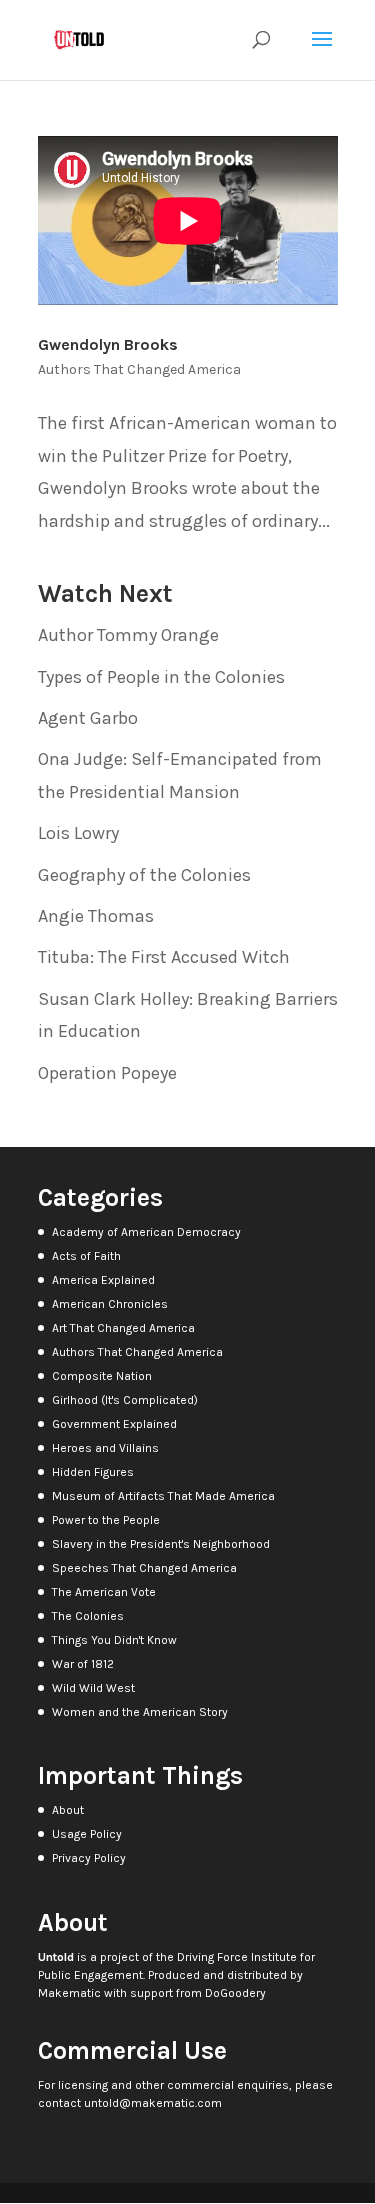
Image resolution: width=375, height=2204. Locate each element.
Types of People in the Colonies (161, 677)
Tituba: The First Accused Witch (164, 957)
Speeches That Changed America (144, 1568)
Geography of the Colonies (144, 875)
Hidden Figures (93, 1472)
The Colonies (88, 1616)
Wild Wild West (93, 1688)
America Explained (103, 1280)
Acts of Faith (86, 1256)
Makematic (69, 1993)
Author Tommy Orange (128, 635)
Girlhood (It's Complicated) (125, 1400)
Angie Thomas (96, 916)
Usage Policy (87, 1834)
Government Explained (114, 1424)
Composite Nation (102, 1376)
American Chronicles (110, 1304)
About (68, 1810)
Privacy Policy (89, 1858)
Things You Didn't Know (114, 1640)
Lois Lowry (78, 833)
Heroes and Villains (105, 1448)
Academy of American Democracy (146, 1232)
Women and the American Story (140, 1712)
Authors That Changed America (139, 369)
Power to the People (106, 1520)
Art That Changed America (123, 1328)
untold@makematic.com (153, 2103)
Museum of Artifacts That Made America (163, 1496)
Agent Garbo (88, 718)
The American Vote (104, 1592)
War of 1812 (83, 1664)
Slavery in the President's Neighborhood (161, 1544)
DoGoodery (235, 1993)
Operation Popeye (107, 1073)
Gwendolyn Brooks (108, 344)
